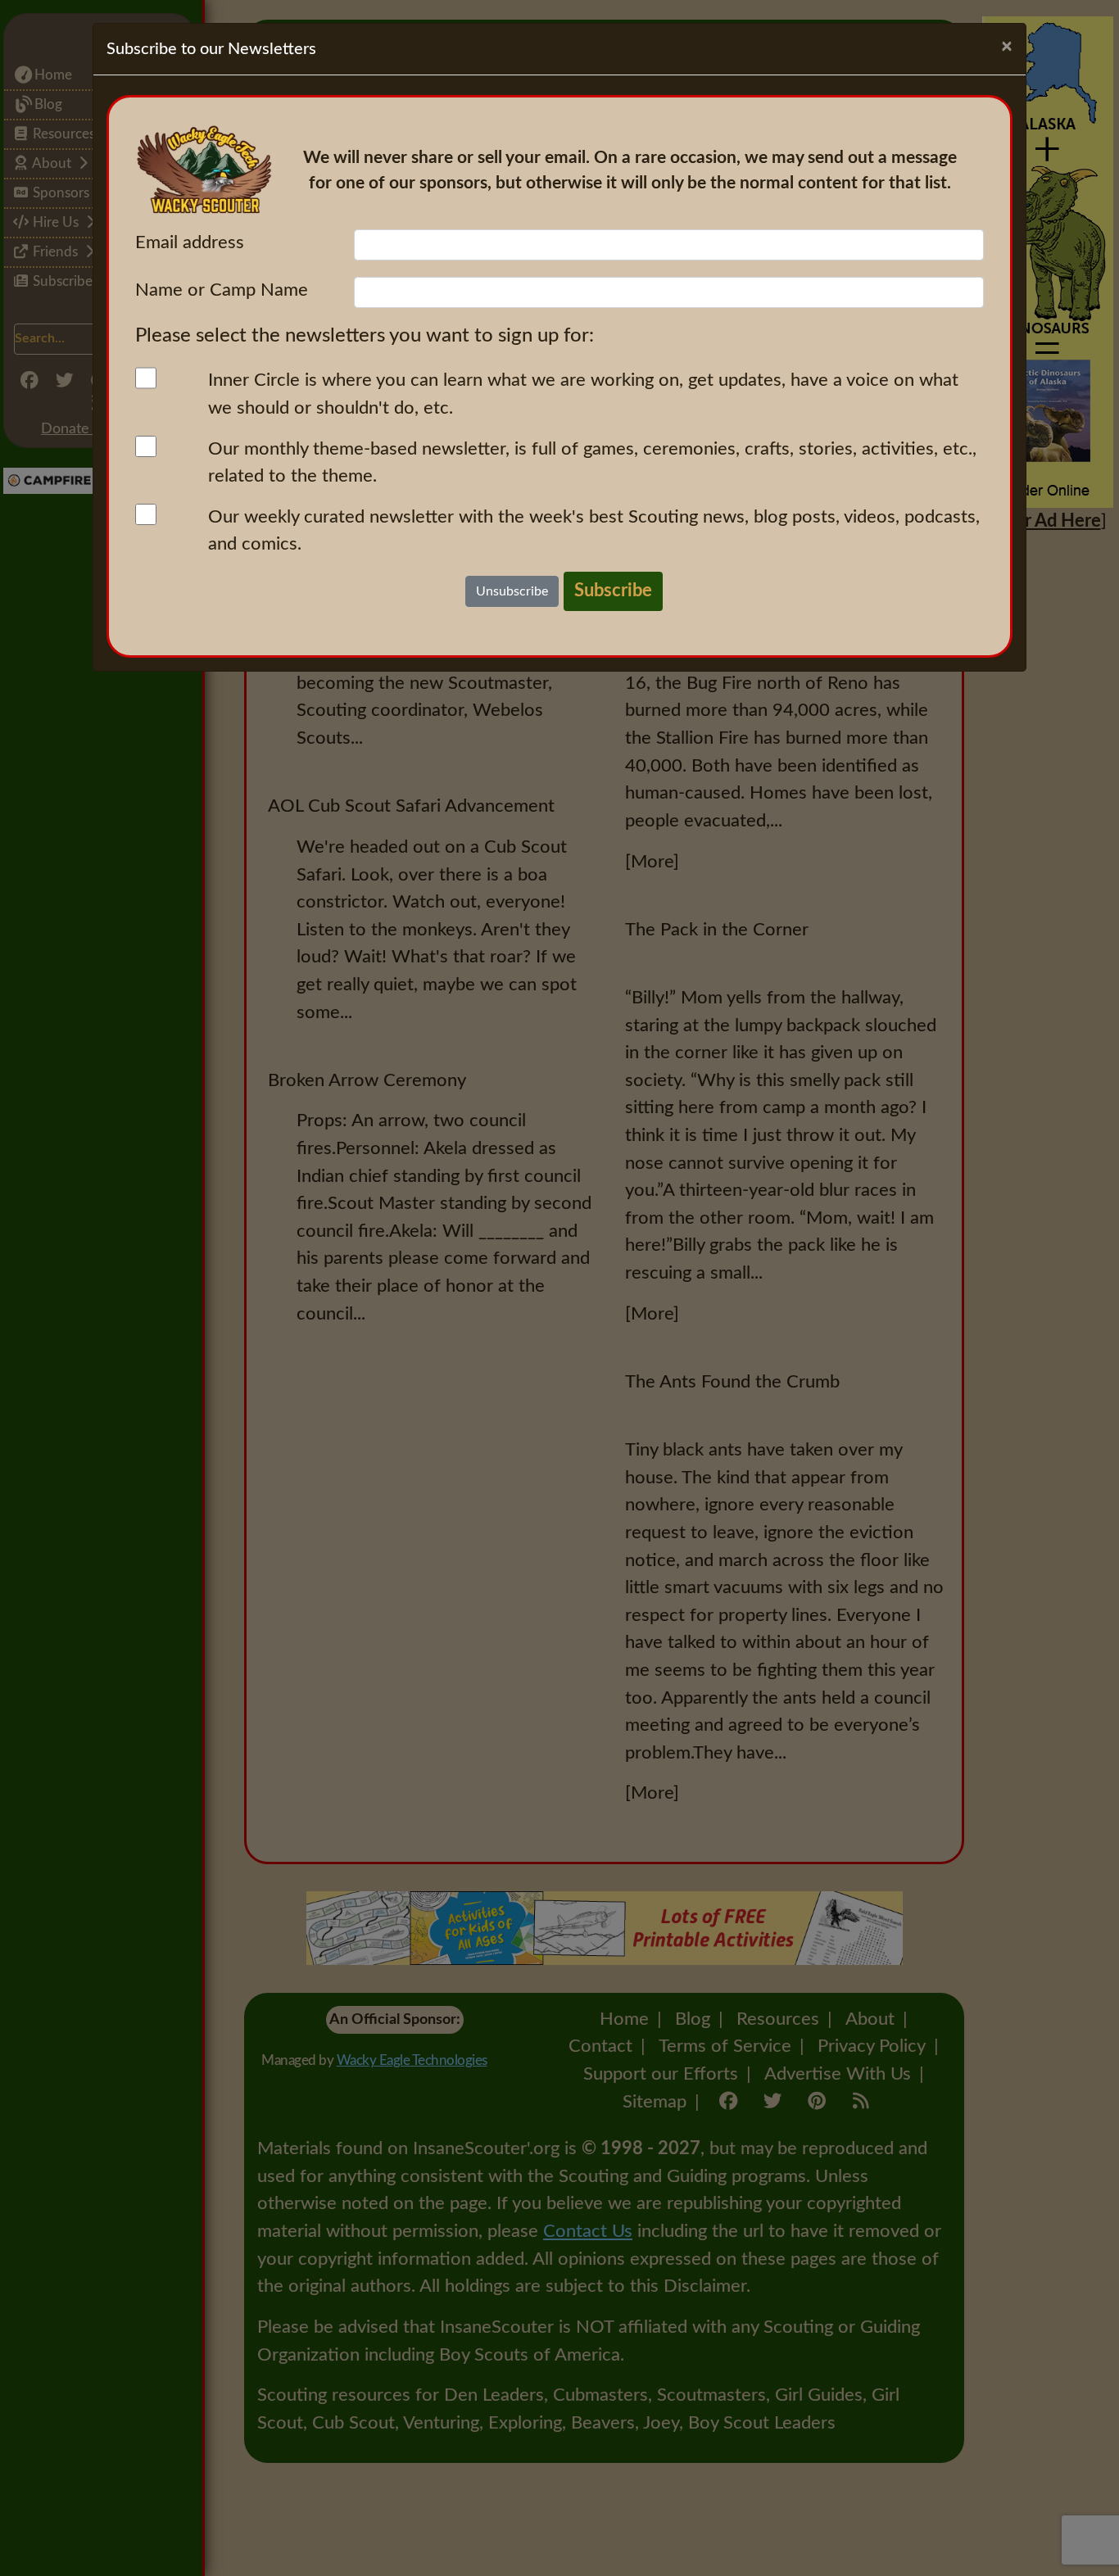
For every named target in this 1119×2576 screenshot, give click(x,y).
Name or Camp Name (222, 290)
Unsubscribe (512, 591)
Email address (190, 242)
